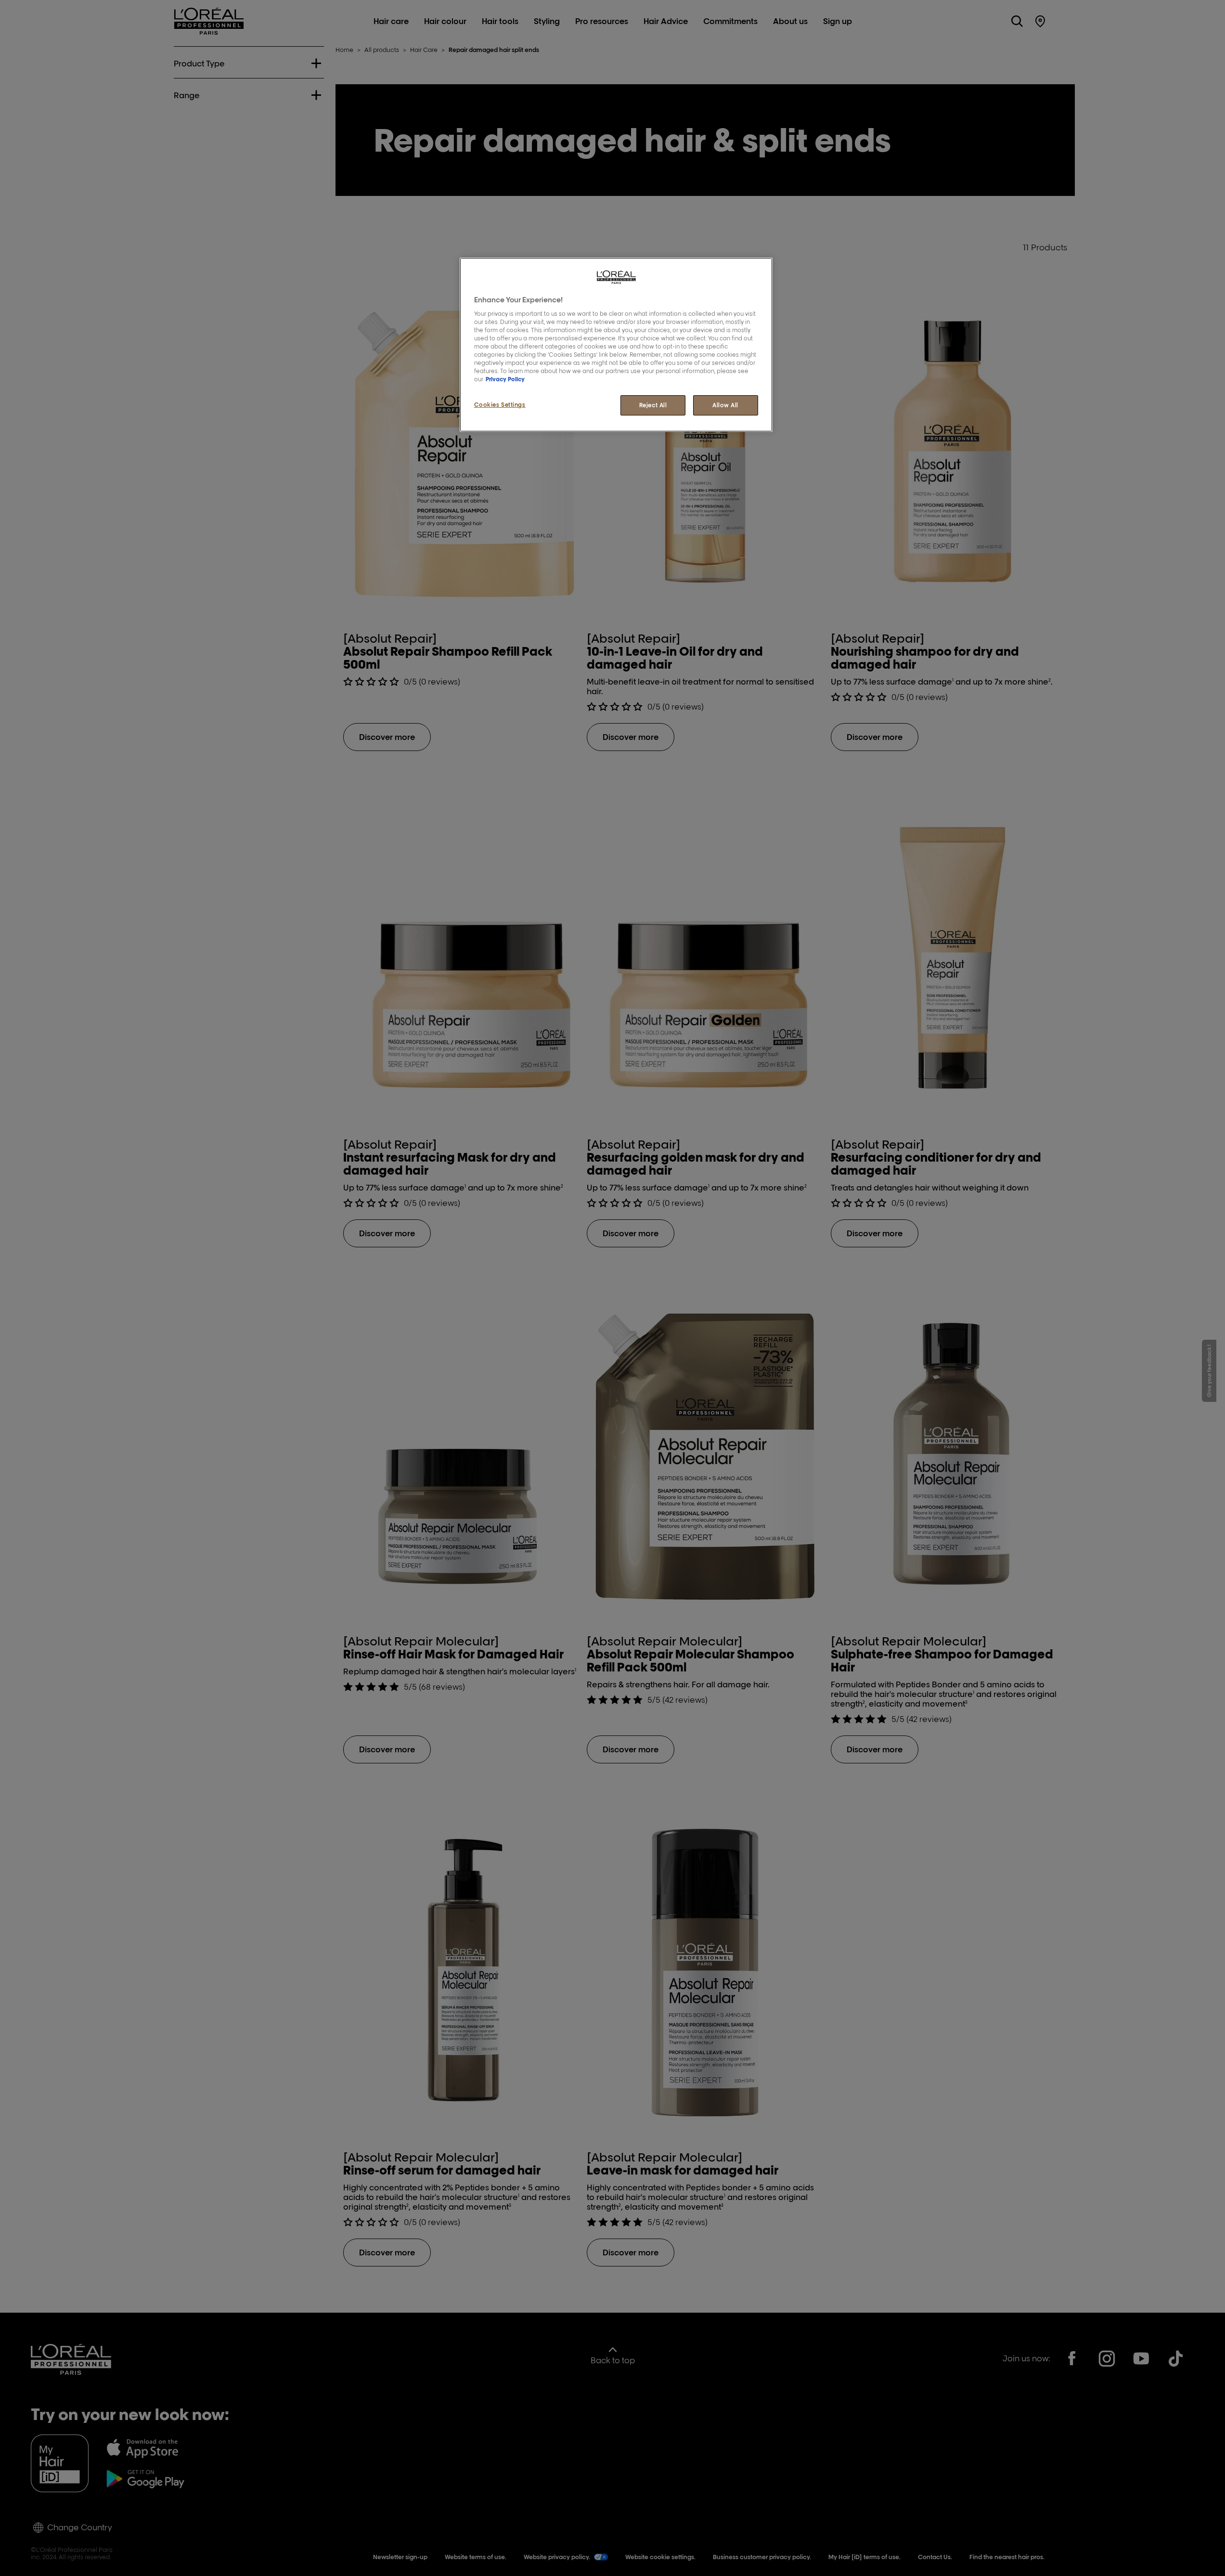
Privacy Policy (505, 379)
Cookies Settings (500, 405)
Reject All (653, 405)
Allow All (725, 405)
